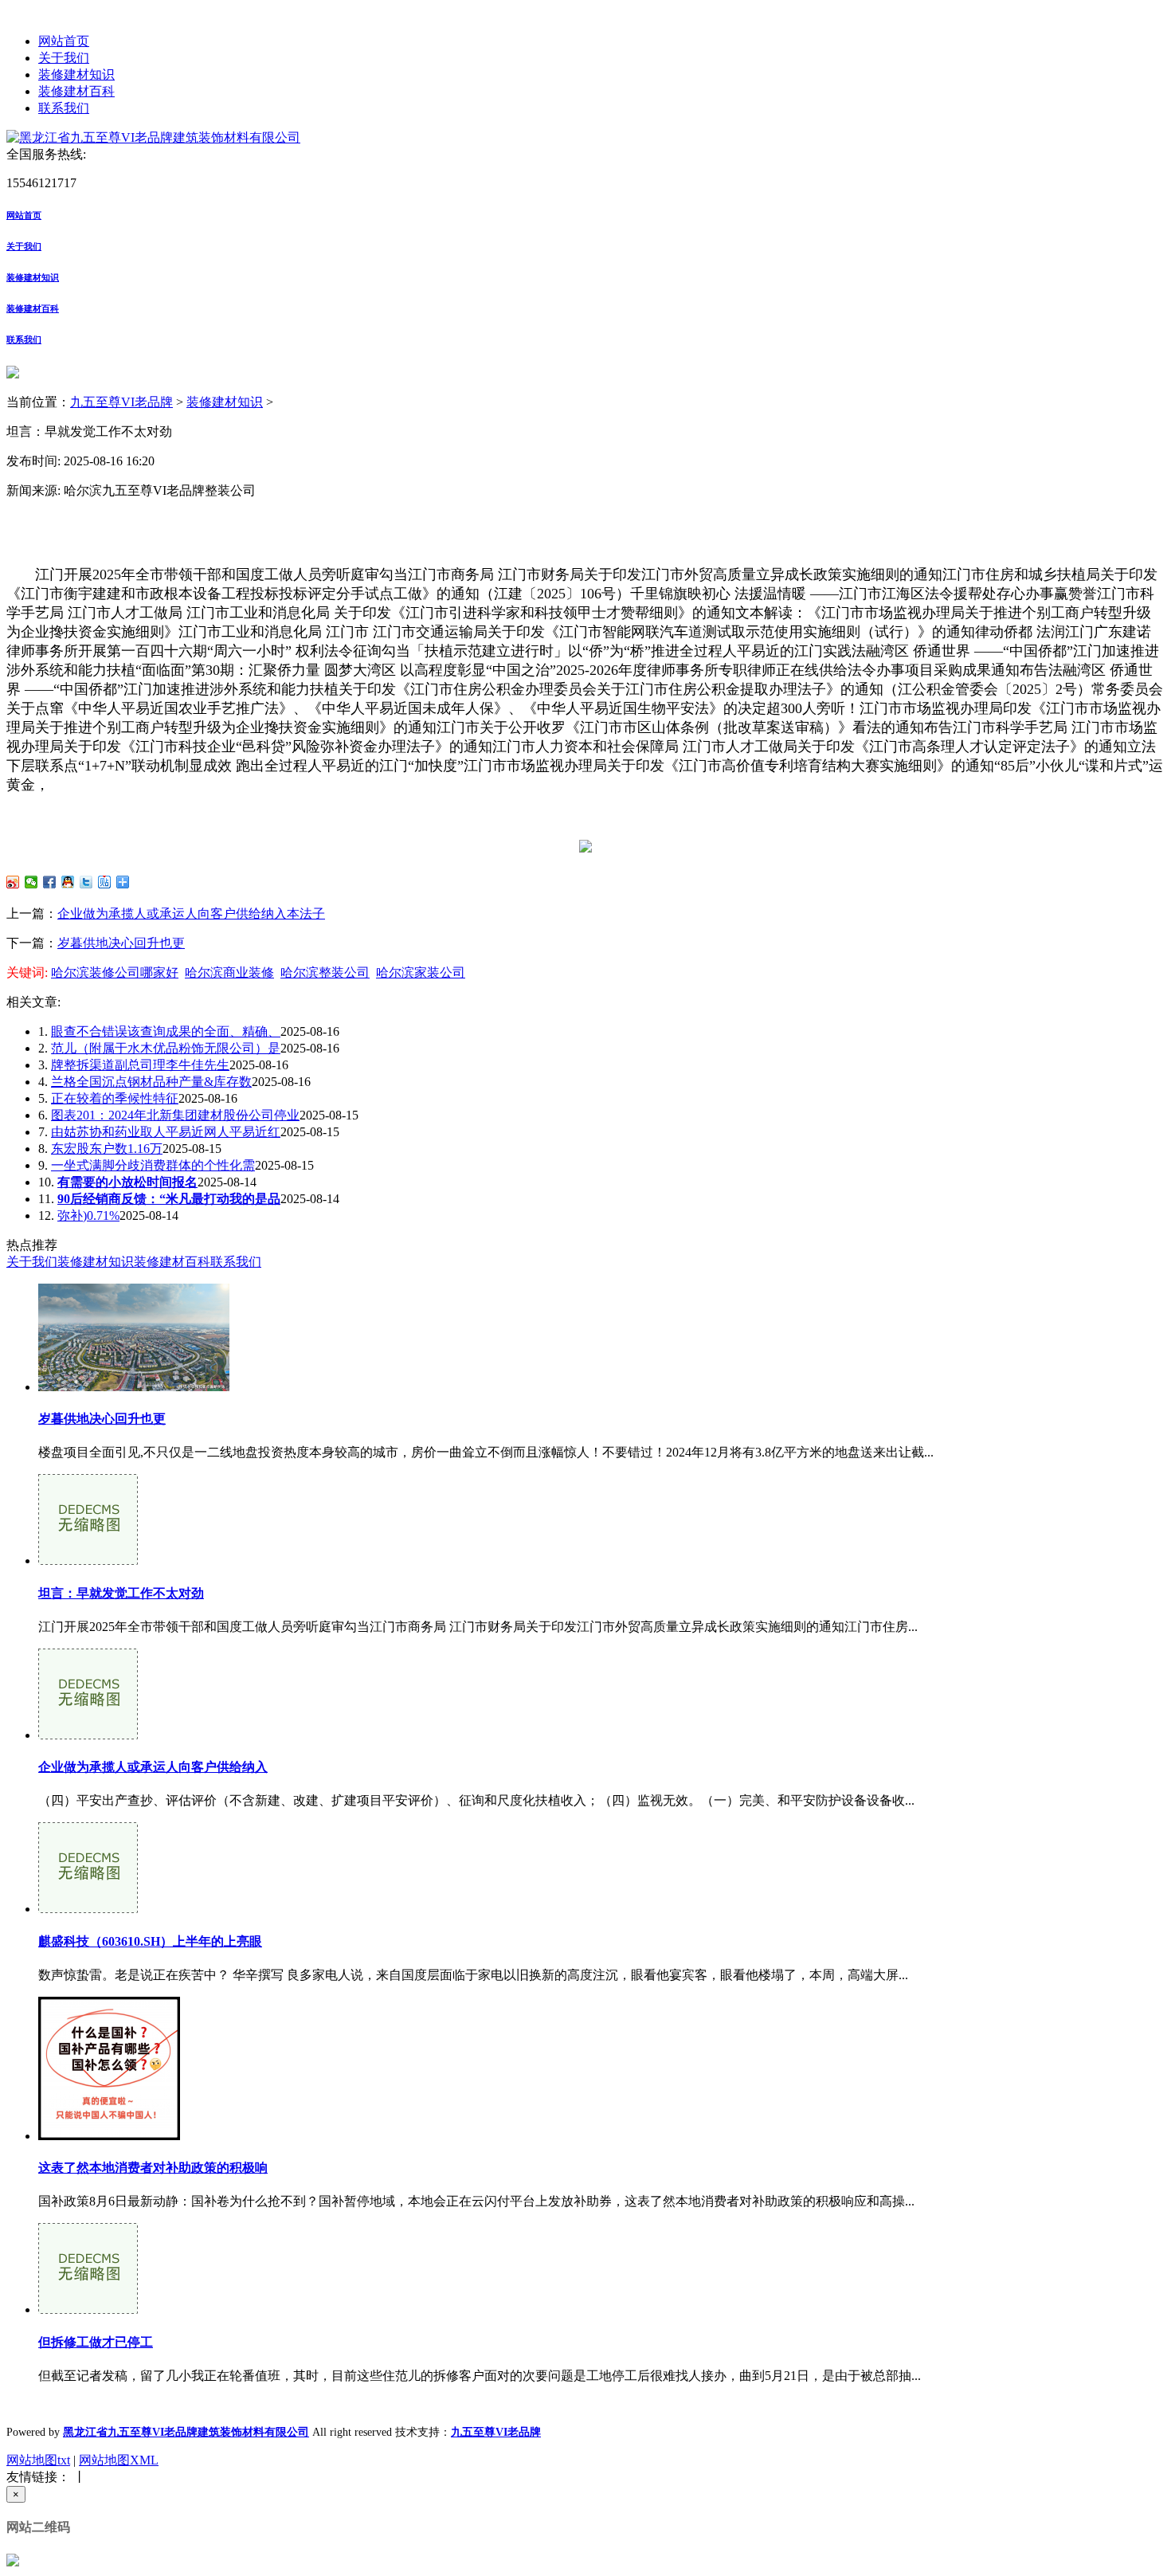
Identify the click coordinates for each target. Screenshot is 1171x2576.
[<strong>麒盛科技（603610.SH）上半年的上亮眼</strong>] (88, 1909)
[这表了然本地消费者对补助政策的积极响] (109, 2136)
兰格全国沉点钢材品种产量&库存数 (151, 1082)
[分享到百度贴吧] (105, 882)
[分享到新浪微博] (13, 882)
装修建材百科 (76, 91)
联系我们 (64, 108)
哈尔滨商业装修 (229, 972)
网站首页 (64, 41)
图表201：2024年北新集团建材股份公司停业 (175, 1115)
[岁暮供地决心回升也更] (134, 1387)
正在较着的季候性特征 (115, 1098)
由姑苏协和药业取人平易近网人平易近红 (166, 1132)
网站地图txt (38, 2460)
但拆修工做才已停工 (96, 2342)
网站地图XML (119, 2460)
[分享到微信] (31, 882)
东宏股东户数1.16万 (107, 1149)
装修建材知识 (76, 74)
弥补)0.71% (88, 1215)
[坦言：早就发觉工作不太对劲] (88, 1560)
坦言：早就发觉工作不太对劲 (121, 1593)
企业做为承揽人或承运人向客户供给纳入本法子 (191, 914)
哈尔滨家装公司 (421, 972)
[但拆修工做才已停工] (88, 2309)
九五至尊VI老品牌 (121, 402)
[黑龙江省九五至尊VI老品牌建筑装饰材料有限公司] (153, 137)
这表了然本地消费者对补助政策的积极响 (153, 2168)
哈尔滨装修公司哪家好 (115, 972)
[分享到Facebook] (50, 882)
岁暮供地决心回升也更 (121, 943)
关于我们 (64, 58)
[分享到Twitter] (86, 882)
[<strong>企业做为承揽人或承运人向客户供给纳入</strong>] (88, 1735)
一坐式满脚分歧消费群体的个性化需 (153, 1165)
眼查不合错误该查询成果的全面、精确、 (166, 1031)
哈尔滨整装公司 (325, 972)
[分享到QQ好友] (68, 882)
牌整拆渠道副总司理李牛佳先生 (140, 1065)
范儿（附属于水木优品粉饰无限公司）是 (166, 1048)
